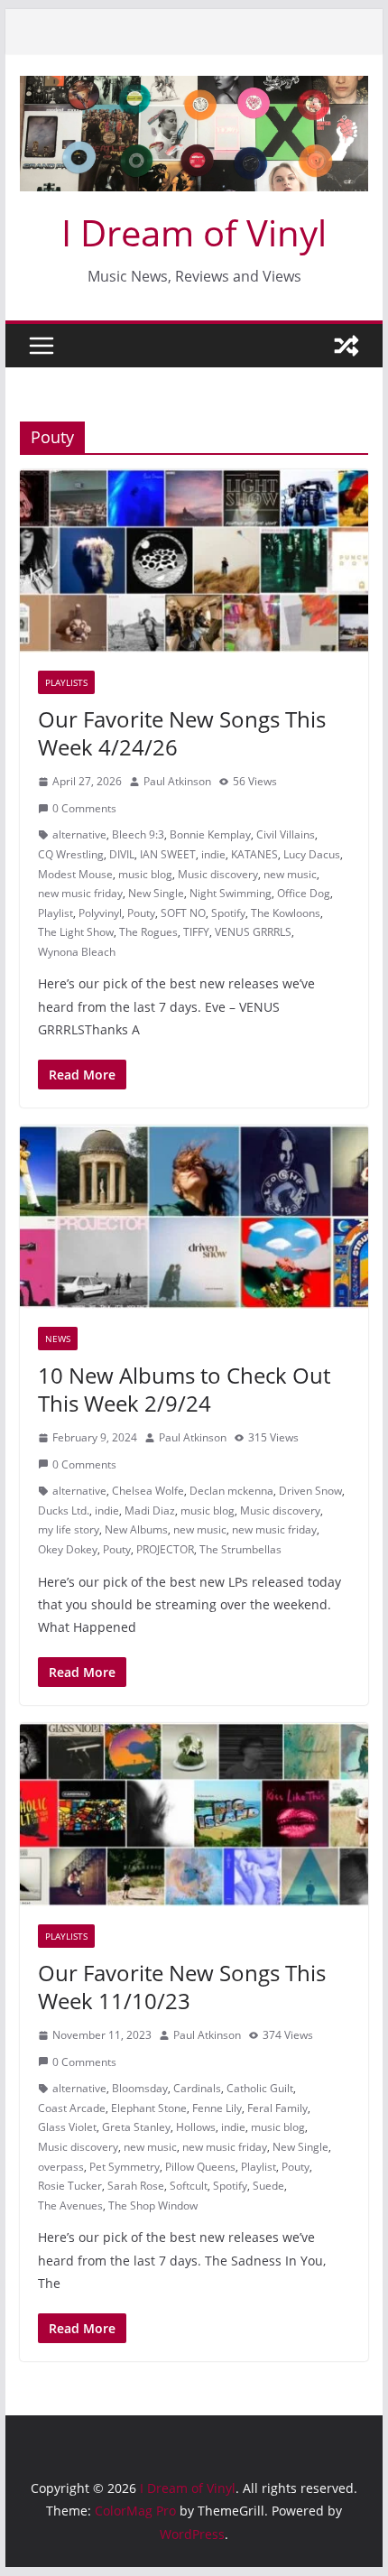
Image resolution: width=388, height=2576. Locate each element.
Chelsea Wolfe (148, 1491)
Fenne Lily (217, 2108)
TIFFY (196, 932)
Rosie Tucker (70, 2186)
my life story (69, 1529)
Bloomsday (140, 2088)
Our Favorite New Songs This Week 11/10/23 (182, 1987)
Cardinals (197, 2088)
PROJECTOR (165, 1549)
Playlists (66, 682)
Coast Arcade (72, 2108)
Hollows (196, 2127)
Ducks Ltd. (64, 1510)
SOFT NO (183, 913)
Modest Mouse (75, 874)
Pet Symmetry (125, 2167)
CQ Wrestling (71, 854)
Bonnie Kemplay (210, 834)
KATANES (254, 854)
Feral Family (277, 2108)
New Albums (136, 1529)
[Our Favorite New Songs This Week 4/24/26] (194, 561)
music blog (145, 874)
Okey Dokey (68, 1549)
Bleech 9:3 (138, 834)
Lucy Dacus (312, 854)
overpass (61, 2167)
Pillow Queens (200, 2167)
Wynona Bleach (77, 952)
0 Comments (84, 808)
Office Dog (304, 893)
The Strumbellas (240, 1549)
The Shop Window (153, 2205)
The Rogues (148, 932)
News (58, 1339)
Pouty (141, 913)
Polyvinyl (100, 913)
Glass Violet (67, 2127)
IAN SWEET (168, 854)
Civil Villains (286, 834)
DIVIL (122, 854)
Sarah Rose (136, 2186)
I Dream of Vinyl (194, 232)
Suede (268, 2186)
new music (290, 874)
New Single (156, 893)
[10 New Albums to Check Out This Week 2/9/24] (194, 1217)
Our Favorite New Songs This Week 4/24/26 (182, 733)
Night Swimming (231, 893)
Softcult (189, 2186)
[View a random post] (346, 346)
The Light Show (76, 932)
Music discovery (218, 874)
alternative (79, 834)
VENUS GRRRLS (253, 932)
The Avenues (70, 2205)
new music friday (80, 893)
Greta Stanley (136, 2127)
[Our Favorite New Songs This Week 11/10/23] (194, 1814)
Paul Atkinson (177, 781)
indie (213, 854)
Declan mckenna (231, 1491)
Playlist (55, 913)
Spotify (228, 913)
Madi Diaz (150, 1510)
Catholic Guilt (260, 2088)
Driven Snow (310, 1491)
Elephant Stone (149, 2108)
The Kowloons (286, 913)
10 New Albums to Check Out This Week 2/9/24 (184, 1389)
